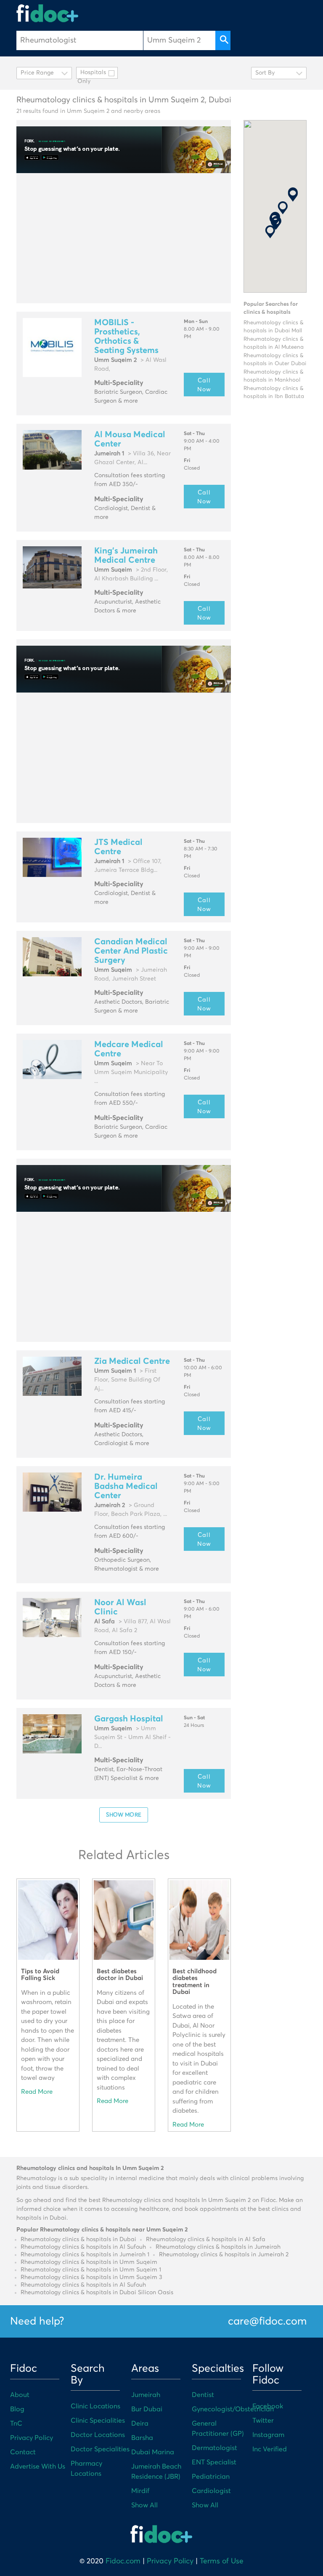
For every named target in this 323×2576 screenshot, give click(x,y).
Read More (37, 2092)
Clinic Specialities (98, 2421)
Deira (140, 2424)
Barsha (142, 2438)
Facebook (268, 2406)
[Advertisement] (124, 238)
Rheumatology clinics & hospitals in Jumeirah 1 (85, 2255)
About (20, 2395)
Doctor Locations (98, 2435)
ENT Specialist (214, 2462)
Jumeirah (146, 2395)
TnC (16, 2424)
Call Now (204, 385)
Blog (17, 2409)
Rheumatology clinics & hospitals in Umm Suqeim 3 (91, 2277)
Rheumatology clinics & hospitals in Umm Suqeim (89, 2262)
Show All (144, 2505)
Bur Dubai (147, 2409)
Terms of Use (222, 2561)
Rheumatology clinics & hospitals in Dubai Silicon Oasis (97, 2293)
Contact (23, 2452)
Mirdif (140, 2491)
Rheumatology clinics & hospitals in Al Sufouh (83, 2247)
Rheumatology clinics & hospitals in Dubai (78, 2239)
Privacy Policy (32, 2438)
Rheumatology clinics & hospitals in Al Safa (206, 2239)
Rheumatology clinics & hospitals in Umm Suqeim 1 (91, 2270)
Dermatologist (214, 2448)
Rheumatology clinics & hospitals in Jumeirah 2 (224, 2255)
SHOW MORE (124, 1814)
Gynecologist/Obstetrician (233, 2409)
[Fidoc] (48, 13)
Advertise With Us (38, 2466)
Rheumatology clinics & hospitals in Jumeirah (218, 2247)
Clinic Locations (95, 2406)
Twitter (263, 2421)
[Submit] (223, 40)
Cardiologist (211, 2491)
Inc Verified (270, 2449)
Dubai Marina (153, 2452)
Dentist (203, 2395)
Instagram (268, 2435)
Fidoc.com (123, 2561)
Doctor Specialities (100, 2449)
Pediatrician (211, 2477)
